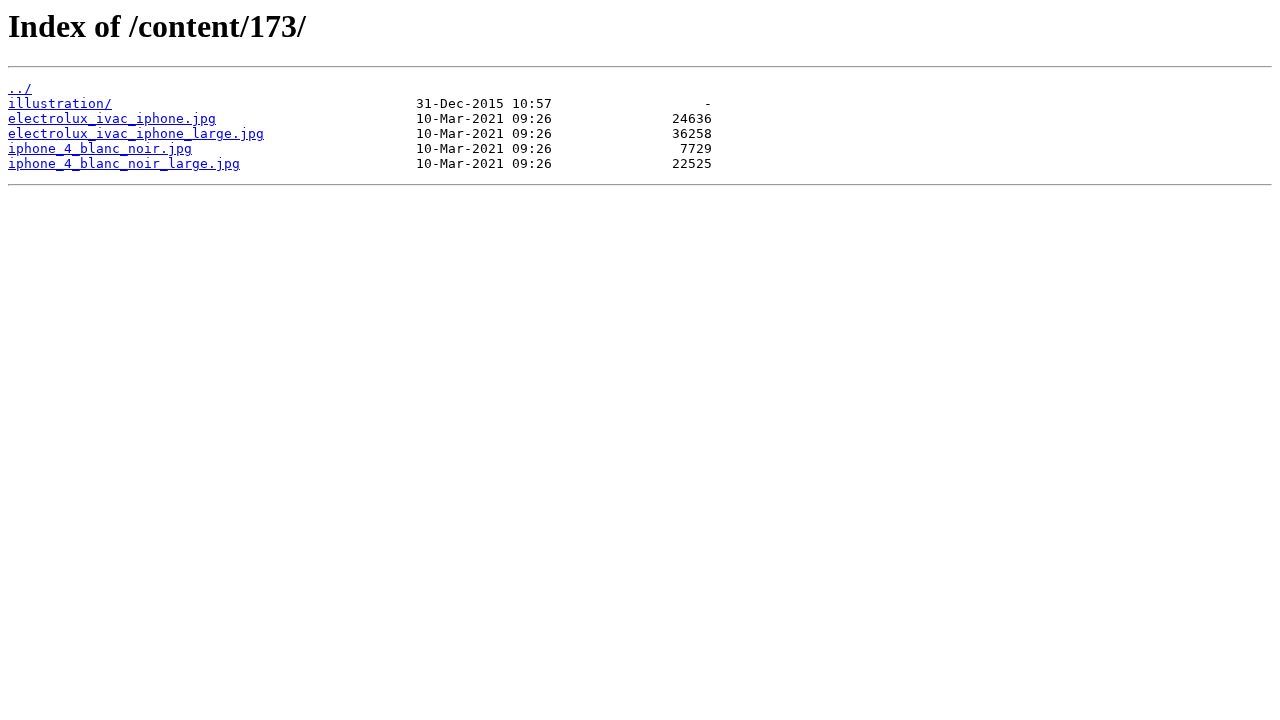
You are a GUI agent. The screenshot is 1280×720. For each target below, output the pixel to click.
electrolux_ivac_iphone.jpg (112, 118)
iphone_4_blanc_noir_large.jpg (124, 163)
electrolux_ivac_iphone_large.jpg (136, 133)
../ (20, 88)
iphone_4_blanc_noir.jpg (100, 148)
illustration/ (60, 103)
